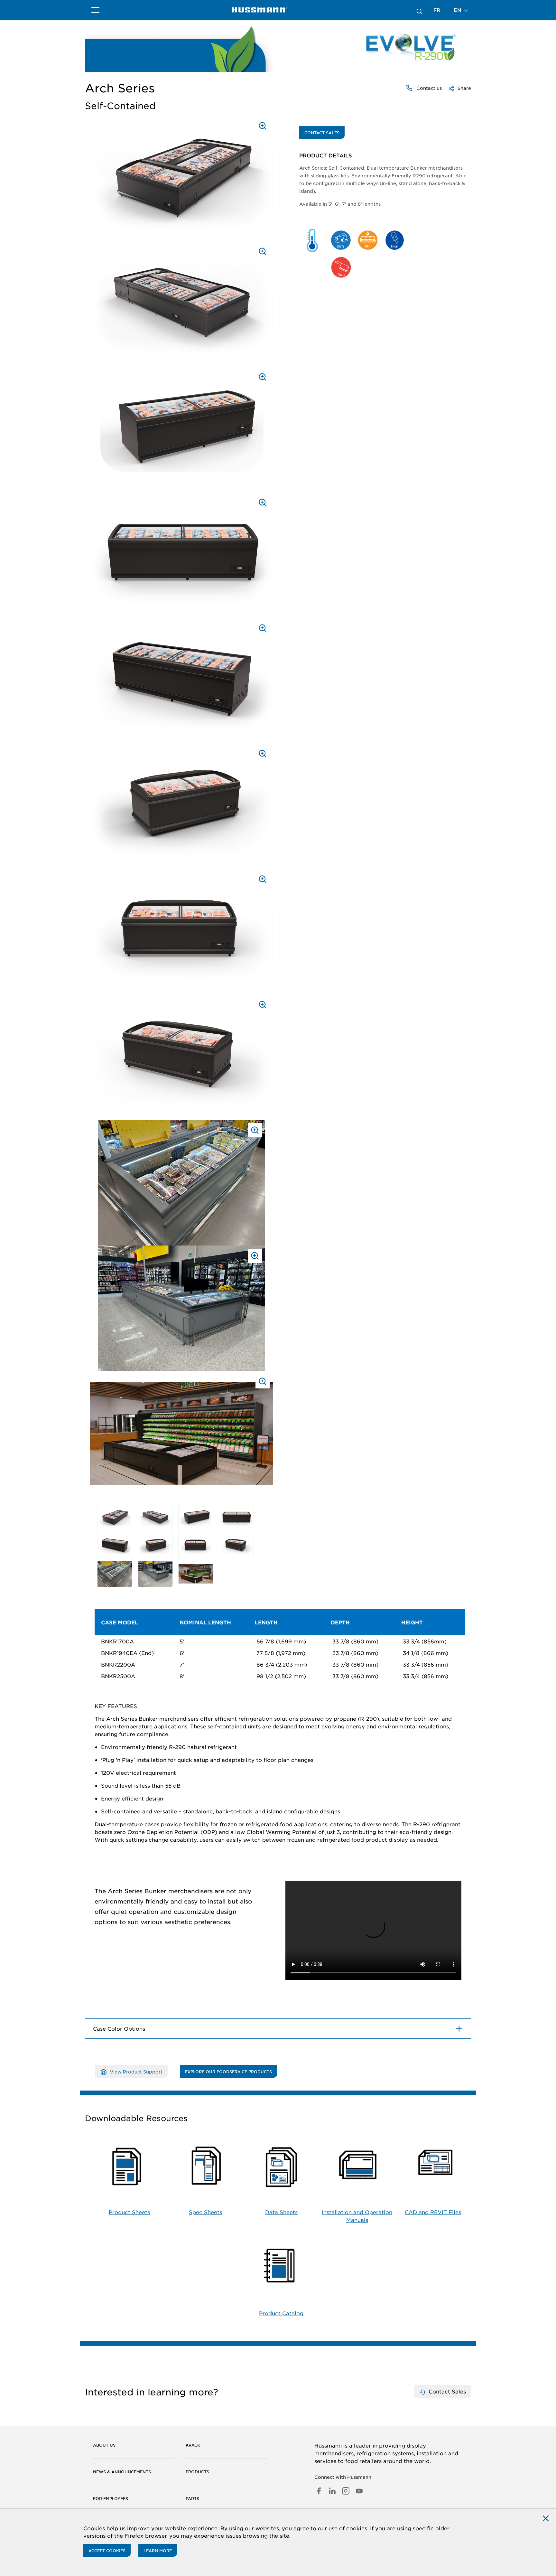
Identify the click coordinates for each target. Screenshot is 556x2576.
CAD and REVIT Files (433, 2212)
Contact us (428, 88)
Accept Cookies (107, 2551)
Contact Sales (322, 133)
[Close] (546, 2518)
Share (464, 88)
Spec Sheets (205, 2212)
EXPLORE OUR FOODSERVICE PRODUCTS (228, 2072)
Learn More (158, 2551)
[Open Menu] (96, 10)
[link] (259, 10)
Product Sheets (129, 2212)
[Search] (419, 10)
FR (437, 10)
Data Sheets (281, 2212)
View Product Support (135, 2072)
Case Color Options (119, 2028)
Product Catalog (281, 2313)
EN (458, 10)
